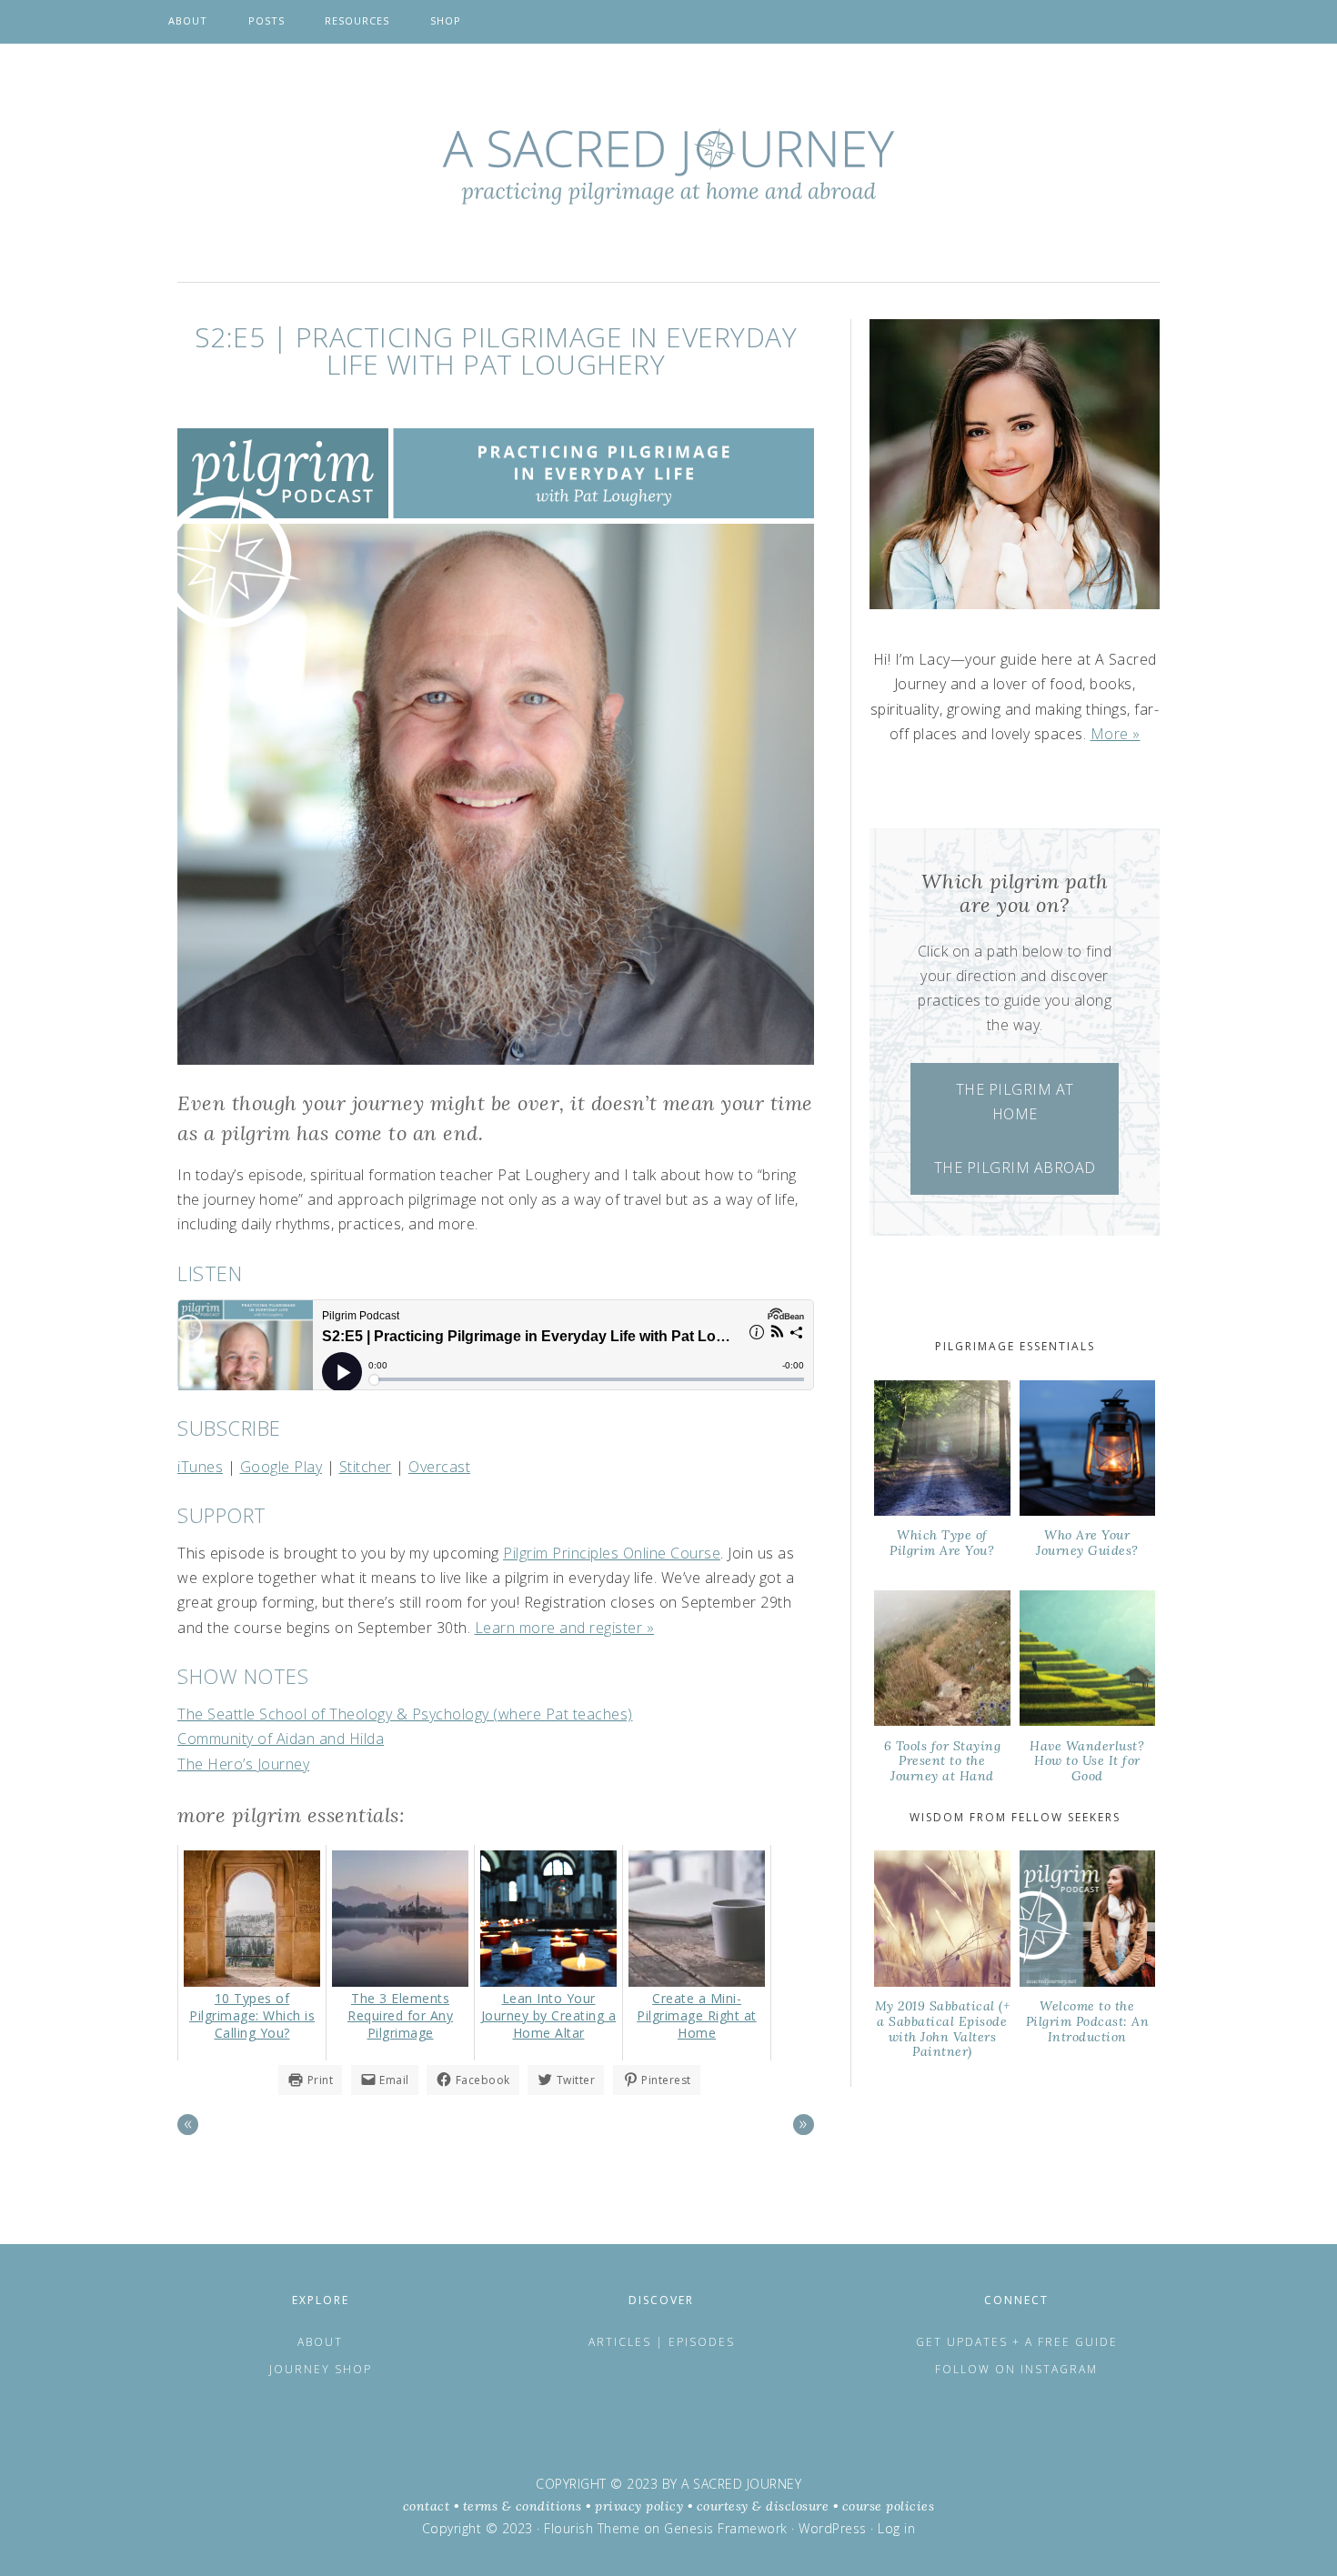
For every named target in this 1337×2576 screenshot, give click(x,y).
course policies (889, 2506)
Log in (896, 2528)
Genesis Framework (726, 2528)
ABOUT (320, 2342)
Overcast (439, 1467)
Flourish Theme (592, 2528)
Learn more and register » (565, 1628)
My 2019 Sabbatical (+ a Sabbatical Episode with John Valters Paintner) (943, 2029)
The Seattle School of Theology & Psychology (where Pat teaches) (405, 1714)
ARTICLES (622, 2342)
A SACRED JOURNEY (741, 2484)
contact (427, 2506)
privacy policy (639, 2506)
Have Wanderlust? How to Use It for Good (1087, 1761)
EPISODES (702, 2342)
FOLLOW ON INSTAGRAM (1016, 2369)
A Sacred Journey (668, 166)
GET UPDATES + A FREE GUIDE (1017, 2342)
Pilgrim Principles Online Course (612, 1553)
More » (1116, 734)
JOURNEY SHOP (321, 2369)
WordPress (833, 2528)
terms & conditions (523, 2506)
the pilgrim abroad (1015, 1168)
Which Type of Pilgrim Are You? (942, 1543)
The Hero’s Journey (243, 1764)
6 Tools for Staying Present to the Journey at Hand (943, 1761)
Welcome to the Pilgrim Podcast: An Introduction (1088, 2021)
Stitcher (366, 1467)
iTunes (200, 1467)
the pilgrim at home (1015, 1102)
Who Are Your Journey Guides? (1087, 1543)
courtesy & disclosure (763, 2506)
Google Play (281, 1467)
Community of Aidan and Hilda (281, 1739)
